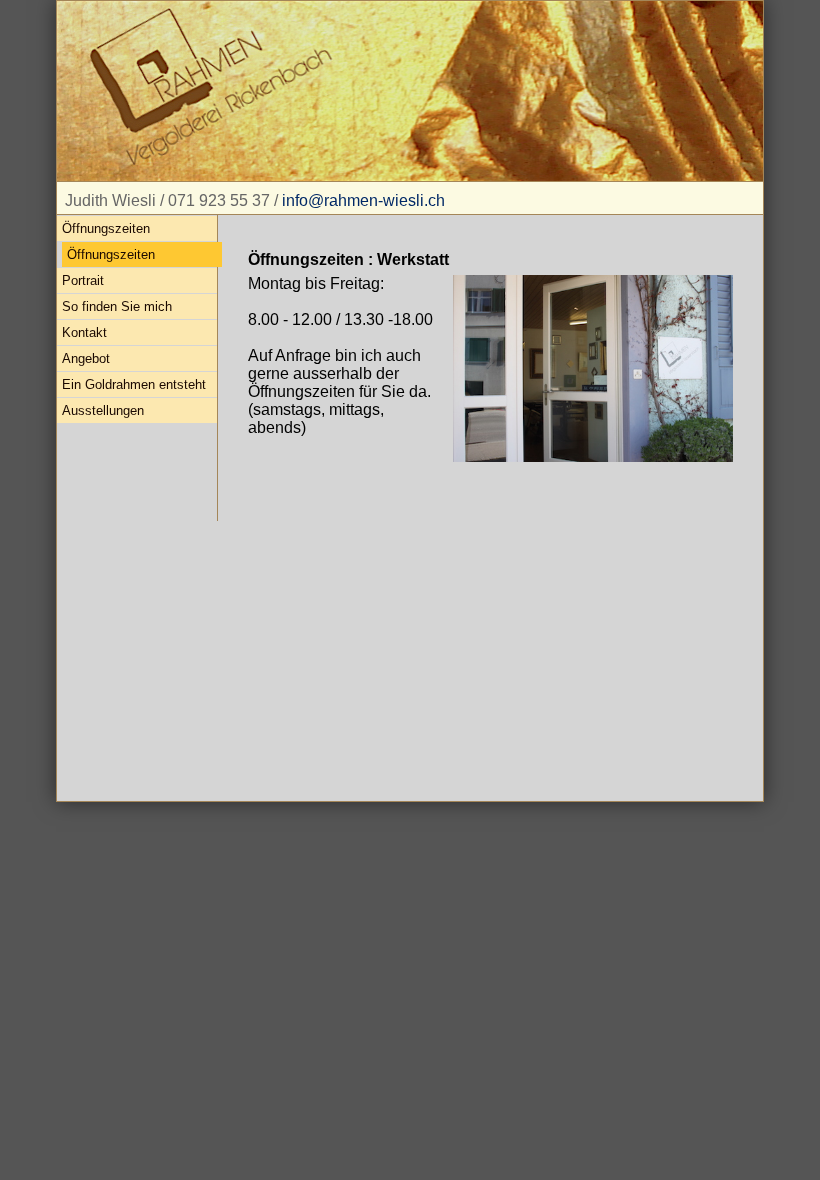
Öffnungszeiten (106, 228)
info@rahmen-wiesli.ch (363, 200)
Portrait (83, 280)
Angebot (86, 358)
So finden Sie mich (117, 306)
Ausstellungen (103, 410)
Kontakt (84, 332)
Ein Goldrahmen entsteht (134, 384)
